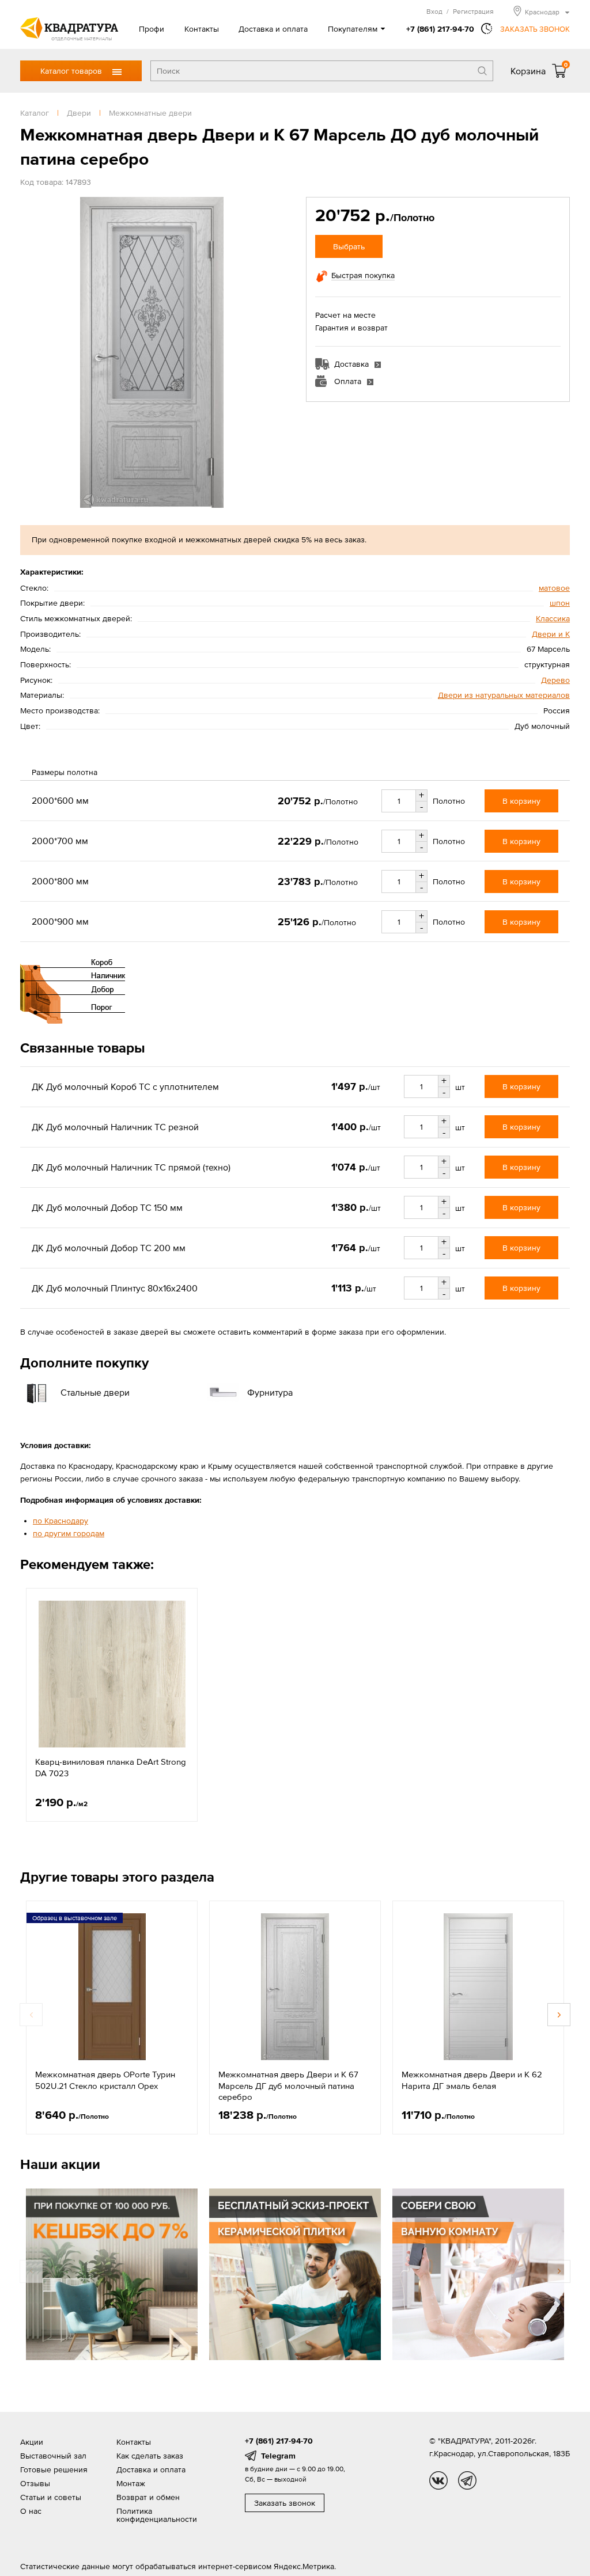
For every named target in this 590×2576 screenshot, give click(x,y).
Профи (152, 29)
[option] (112, 1705)
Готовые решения (54, 2469)
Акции (32, 2442)
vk (438, 2480)
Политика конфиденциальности (157, 2515)
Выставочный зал (53, 2456)
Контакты (202, 29)
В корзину (521, 801)
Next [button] (559, 2015)
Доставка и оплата (273, 29)
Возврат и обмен (148, 2497)
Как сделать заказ (150, 2456)
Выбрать (349, 246)
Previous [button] (31, 2015)
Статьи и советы (51, 2497)
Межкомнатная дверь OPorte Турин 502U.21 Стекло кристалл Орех (105, 2080)
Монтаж (131, 2483)
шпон (560, 603)
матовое (554, 588)
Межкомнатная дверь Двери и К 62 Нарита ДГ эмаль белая (472, 2080)
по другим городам (69, 1533)
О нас (31, 2511)
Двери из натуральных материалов (504, 695)
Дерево (555, 680)
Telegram (278, 2456)
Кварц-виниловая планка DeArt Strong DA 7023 (111, 1767)
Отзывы (35, 2483)
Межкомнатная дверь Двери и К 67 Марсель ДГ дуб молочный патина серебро (288, 2085)
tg (467, 2480)
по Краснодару (60, 1521)
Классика (553, 618)
